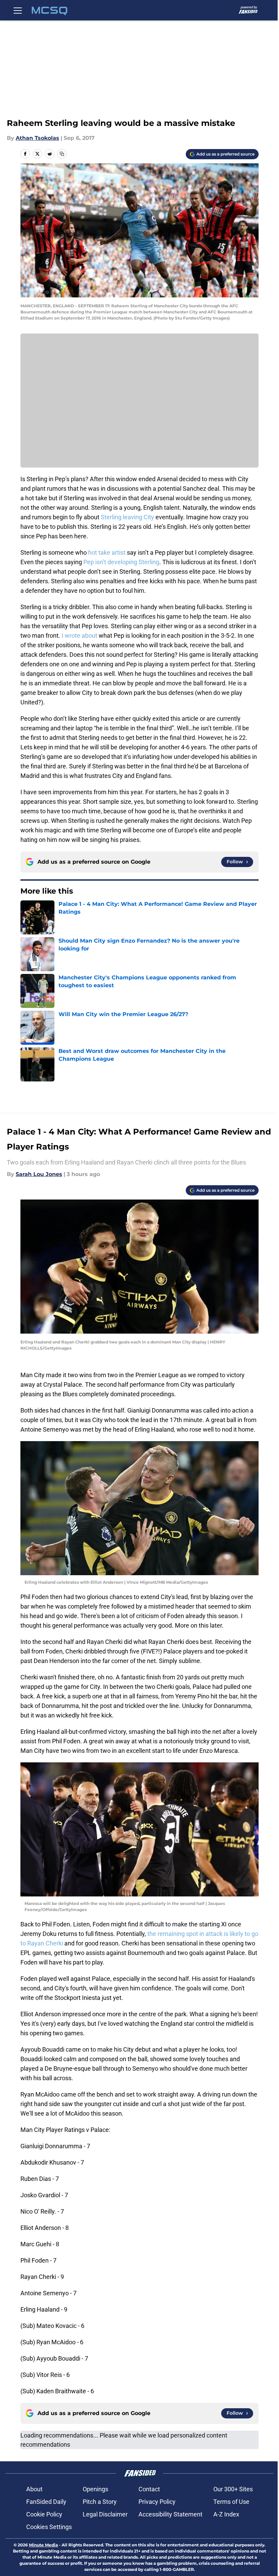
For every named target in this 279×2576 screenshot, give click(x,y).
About (34, 2489)
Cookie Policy (44, 2514)
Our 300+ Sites (233, 2489)
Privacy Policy (157, 2502)
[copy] (62, 154)
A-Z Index (226, 2514)
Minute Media (43, 2545)
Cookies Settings (49, 2527)
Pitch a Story (100, 2502)
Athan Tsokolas (37, 138)
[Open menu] (18, 10)
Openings (95, 2489)
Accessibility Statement (170, 2514)
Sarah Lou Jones (39, 1174)
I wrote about (79, 635)
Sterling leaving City (127, 517)
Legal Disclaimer (105, 2514)
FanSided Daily (46, 2502)
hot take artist (107, 552)
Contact (149, 2489)
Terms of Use (231, 2502)
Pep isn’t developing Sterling (121, 562)
